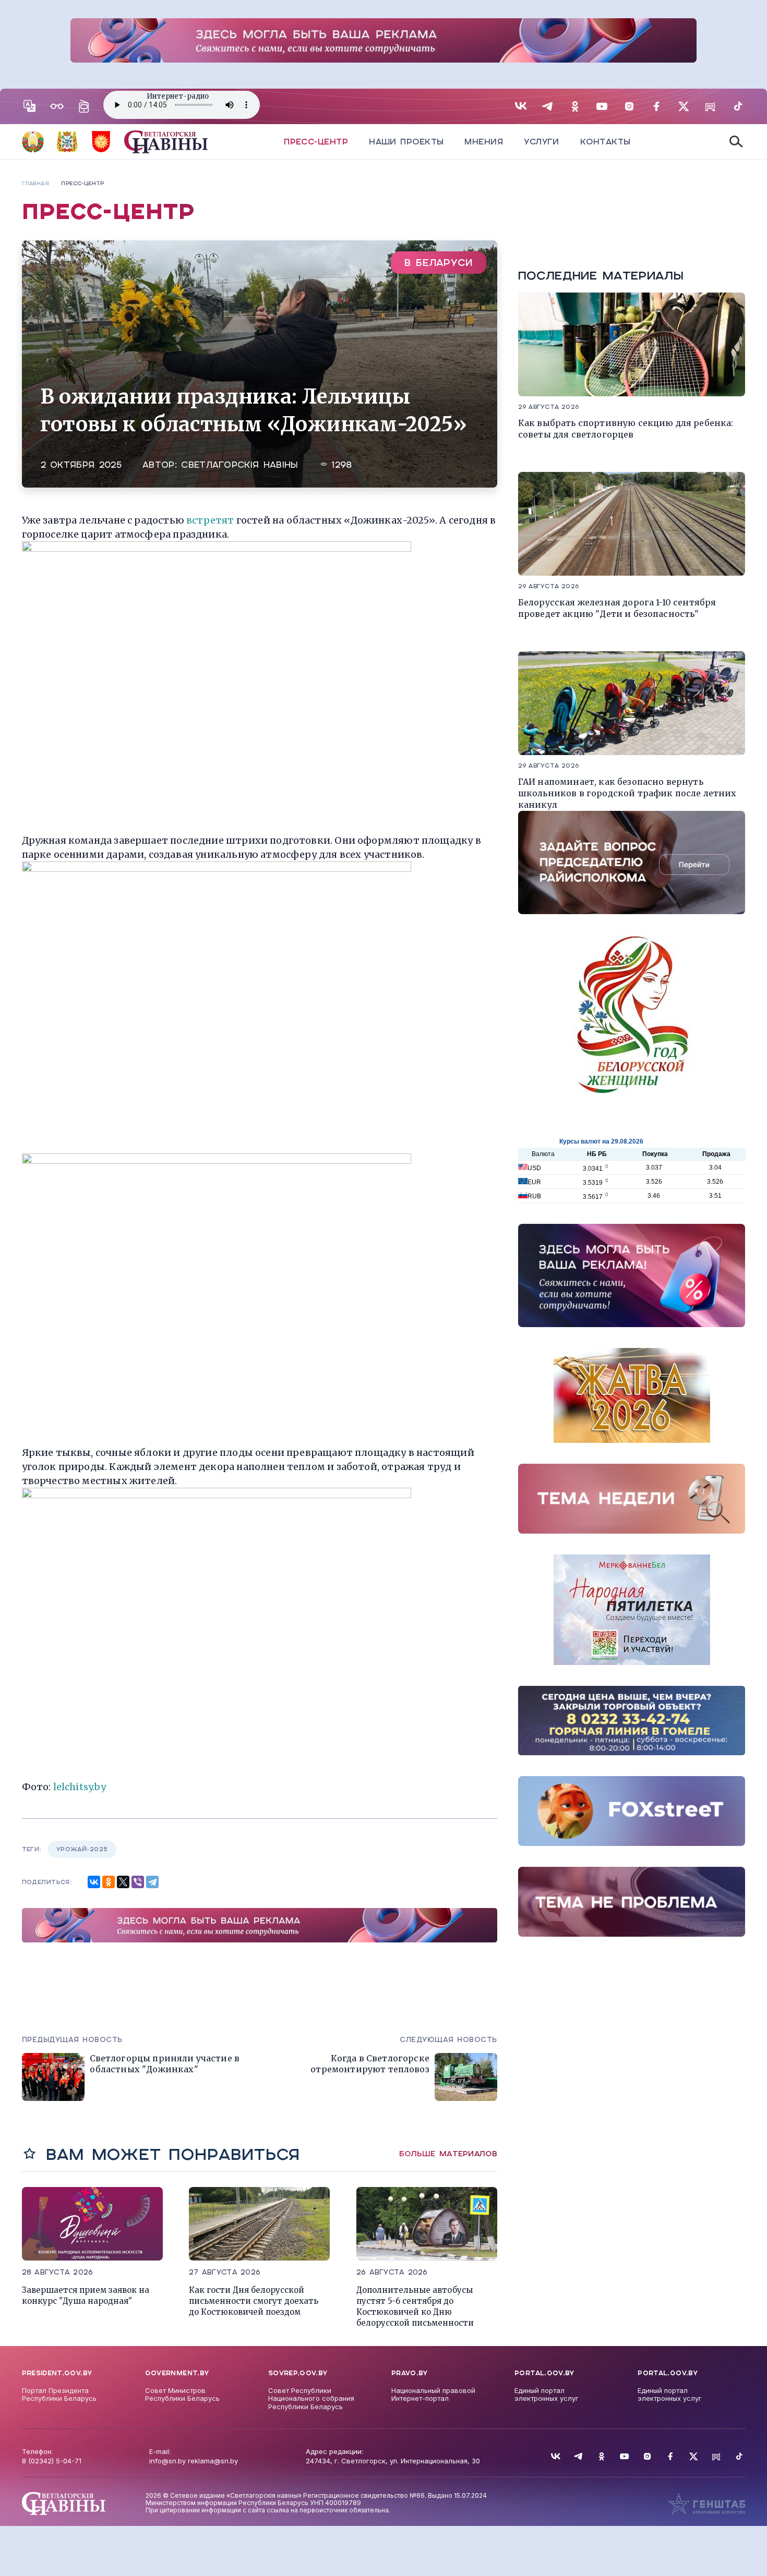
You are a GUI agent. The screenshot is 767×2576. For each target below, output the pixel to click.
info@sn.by (167, 2461)
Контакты (606, 142)
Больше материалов (448, 2154)
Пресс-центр (316, 142)
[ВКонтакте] (94, 1882)
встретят (210, 520)
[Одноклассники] (109, 1882)
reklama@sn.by (213, 2461)
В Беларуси (439, 263)
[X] (123, 1882)
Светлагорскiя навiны (239, 465)
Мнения (484, 142)
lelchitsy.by (80, 1787)
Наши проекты (406, 142)
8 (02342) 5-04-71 (52, 2461)
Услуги (542, 142)
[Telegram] (152, 1882)
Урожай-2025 (82, 1849)
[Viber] (138, 1882)
